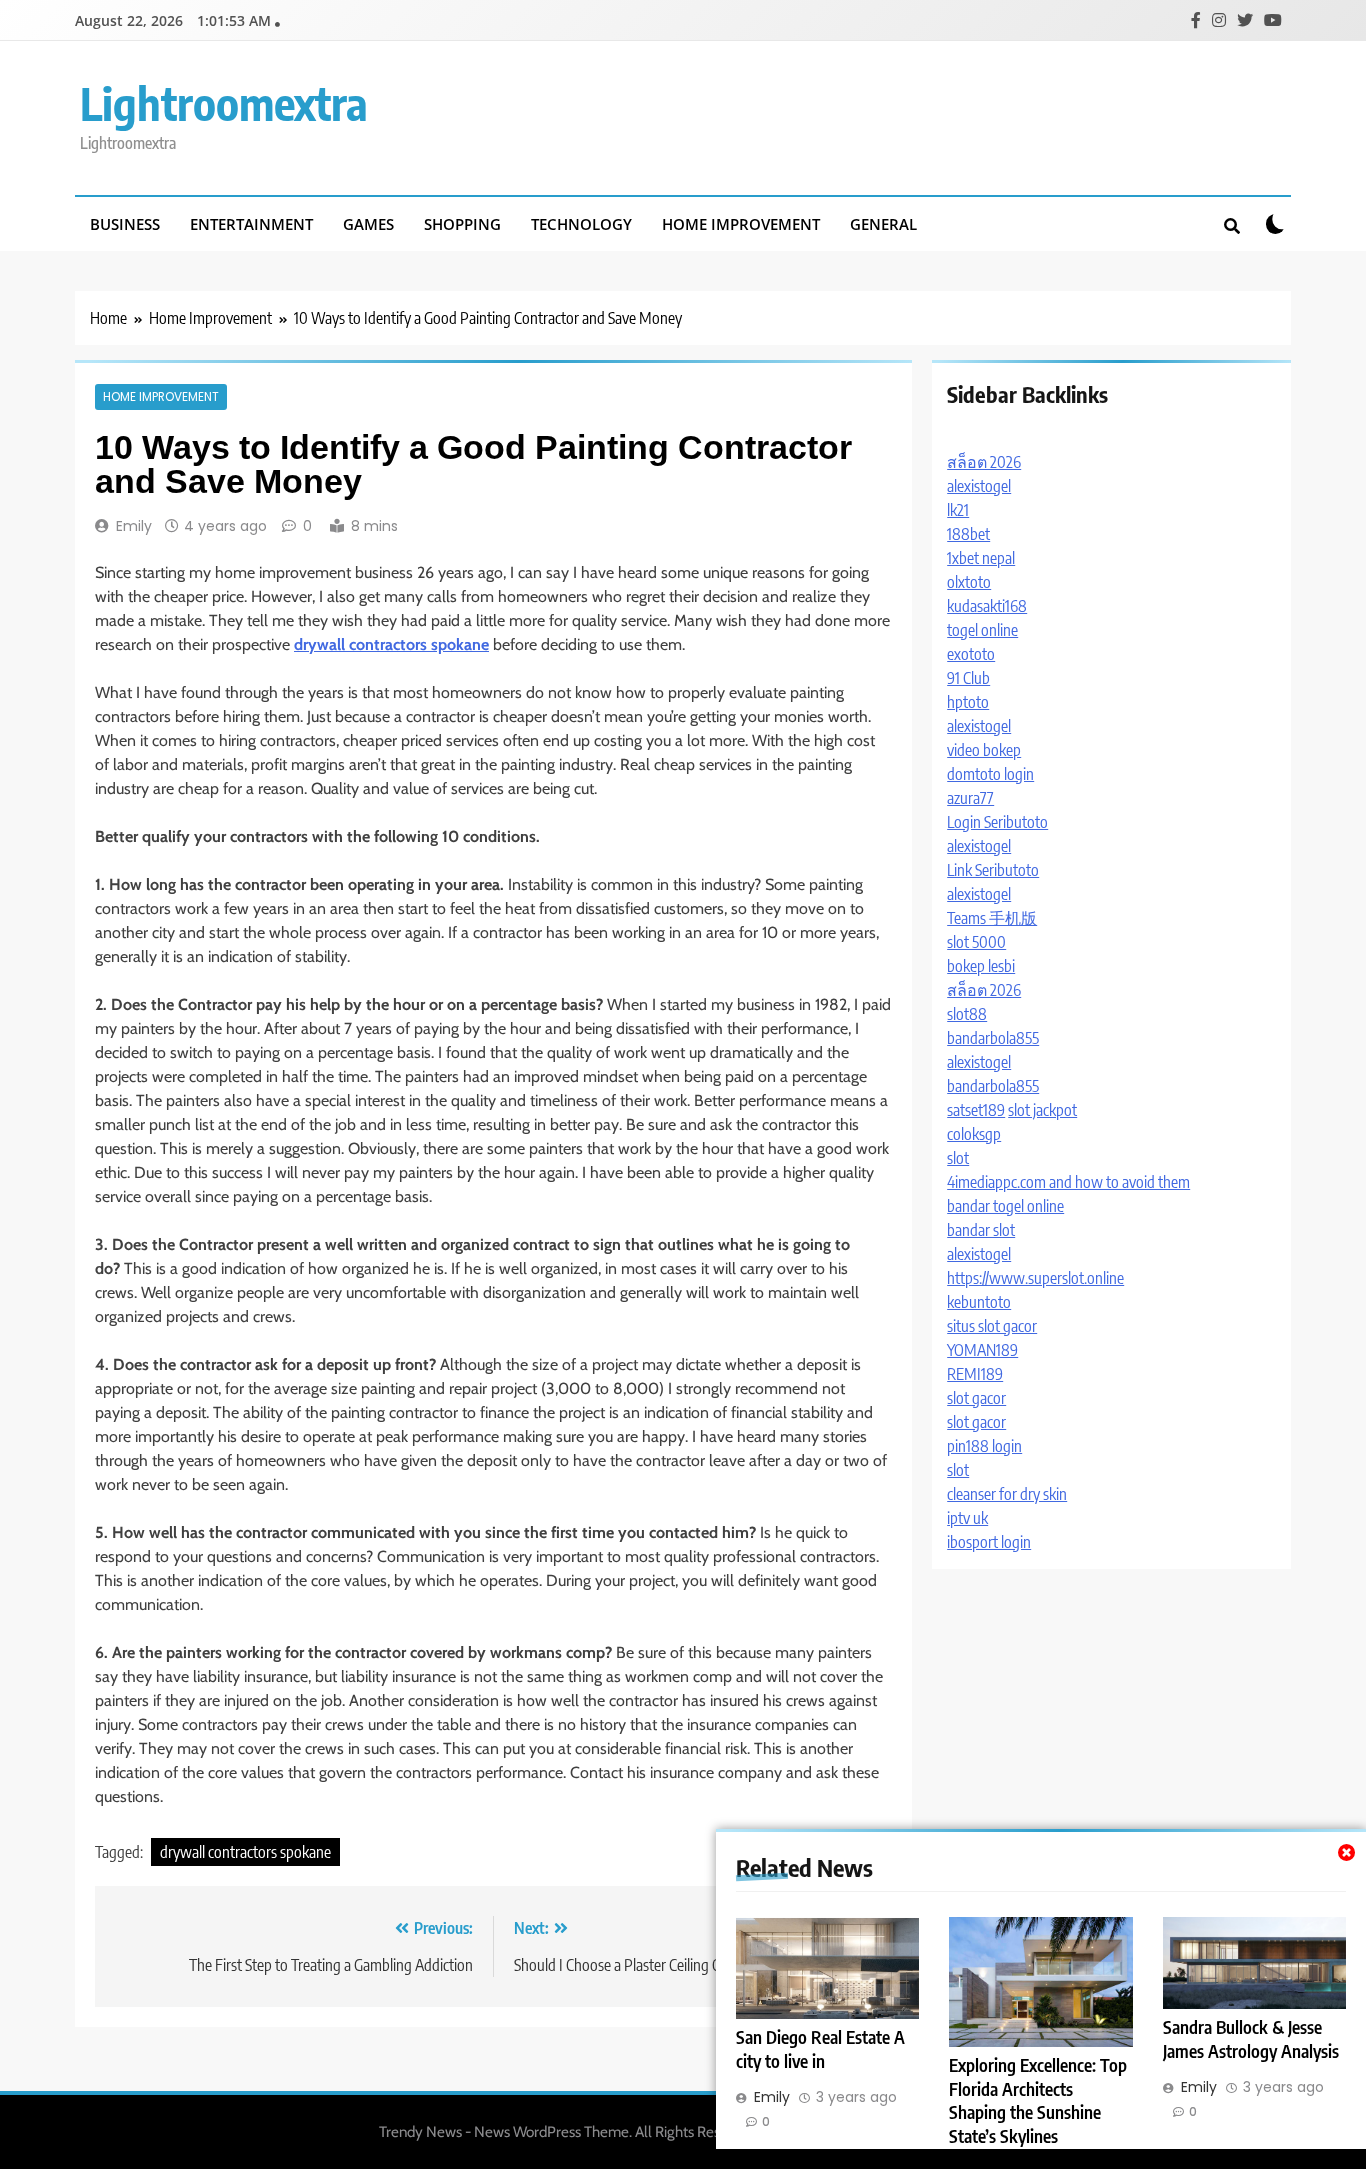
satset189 (976, 1110)
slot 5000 (976, 942)
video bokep (984, 750)
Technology (581, 224)
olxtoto (969, 582)
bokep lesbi (981, 966)
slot (958, 1158)
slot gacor (976, 1398)
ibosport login (989, 1542)
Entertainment (251, 224)
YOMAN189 (982, 1350)
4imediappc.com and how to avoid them (1068, 1182)
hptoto (968, 702)
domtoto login (990, 774)
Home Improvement (741, 224)
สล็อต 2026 (984, 462)
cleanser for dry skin (1007, 1494)
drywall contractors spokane (245, 1852)
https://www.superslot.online (1035, 1278)
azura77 (970, 798)
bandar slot (981, 1230)
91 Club (968, 678)
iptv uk (967, 1518)
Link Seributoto (993, 870)
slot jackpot (1042, 1110)
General (883, 224)
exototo (971, 654)
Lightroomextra (224, 103)
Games (368, 224)
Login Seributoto (997, 822)
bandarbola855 (993, 1038)
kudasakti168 (987, 606)
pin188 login (984, 1446)
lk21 (958, 510)
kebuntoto (979, 1302)
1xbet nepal (981, 558)
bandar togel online (1005, 1206)
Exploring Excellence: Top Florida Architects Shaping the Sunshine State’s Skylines (1038, 2101)
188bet (968, 534)
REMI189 (975, 1374)
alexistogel (979, 486)
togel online (982, 630)
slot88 (967, 1014)
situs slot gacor (992, 1326)
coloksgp (974, 1134)
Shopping (462, 224)
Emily (134, 526)
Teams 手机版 (992, 918)
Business (125, 224)
